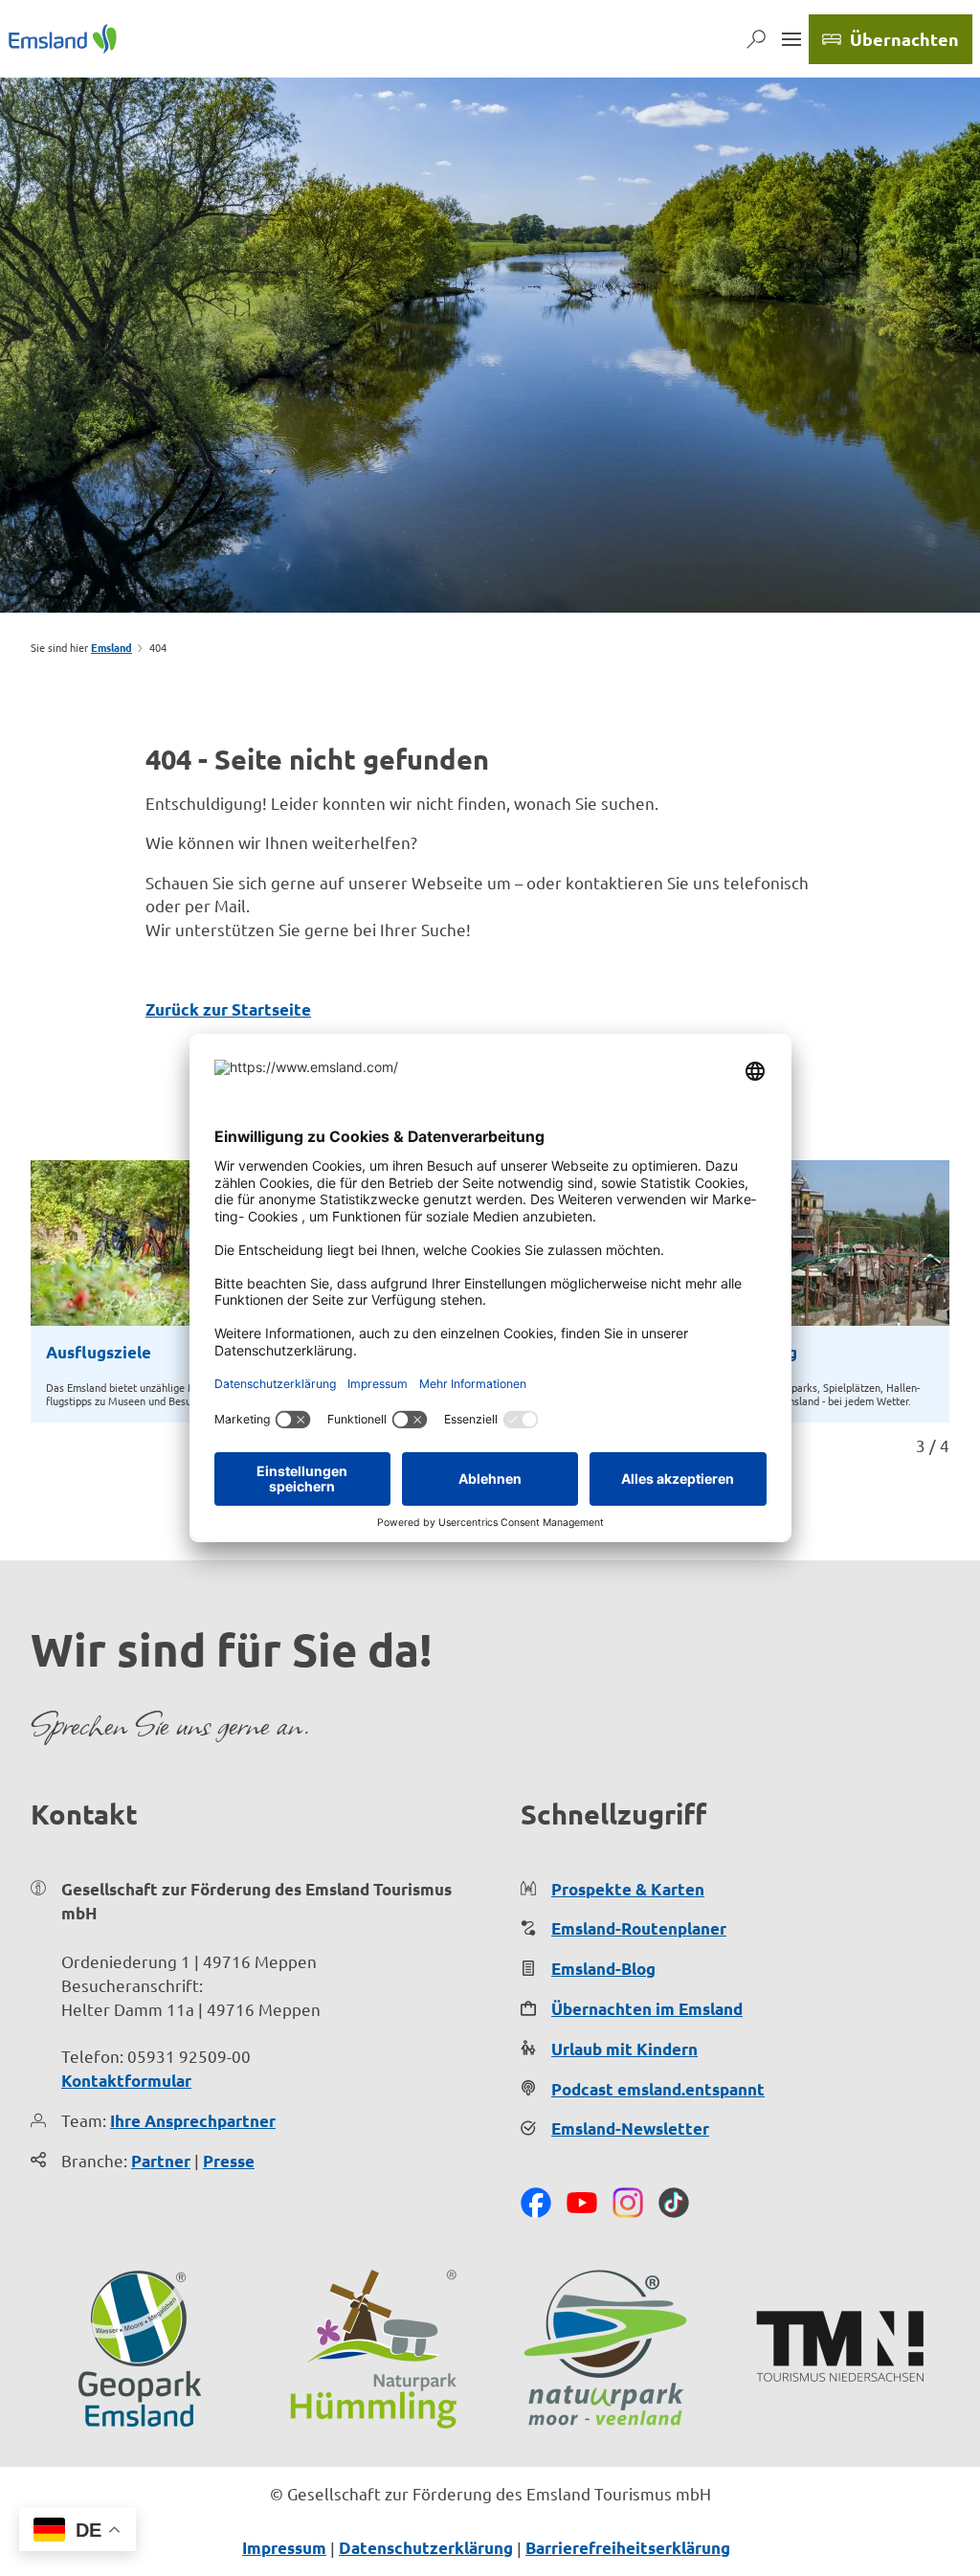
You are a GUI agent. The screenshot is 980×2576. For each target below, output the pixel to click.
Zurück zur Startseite (228, 1009)
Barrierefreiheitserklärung (628, 2548)
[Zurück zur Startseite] (63, 39)
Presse (229, 2161)
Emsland (111, 647)
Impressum (284, 2548)
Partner (161, 2161)
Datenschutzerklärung (426, 2548)
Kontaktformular (126, 2081)
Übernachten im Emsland (647, 2009)
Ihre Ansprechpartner (193, 2121)
